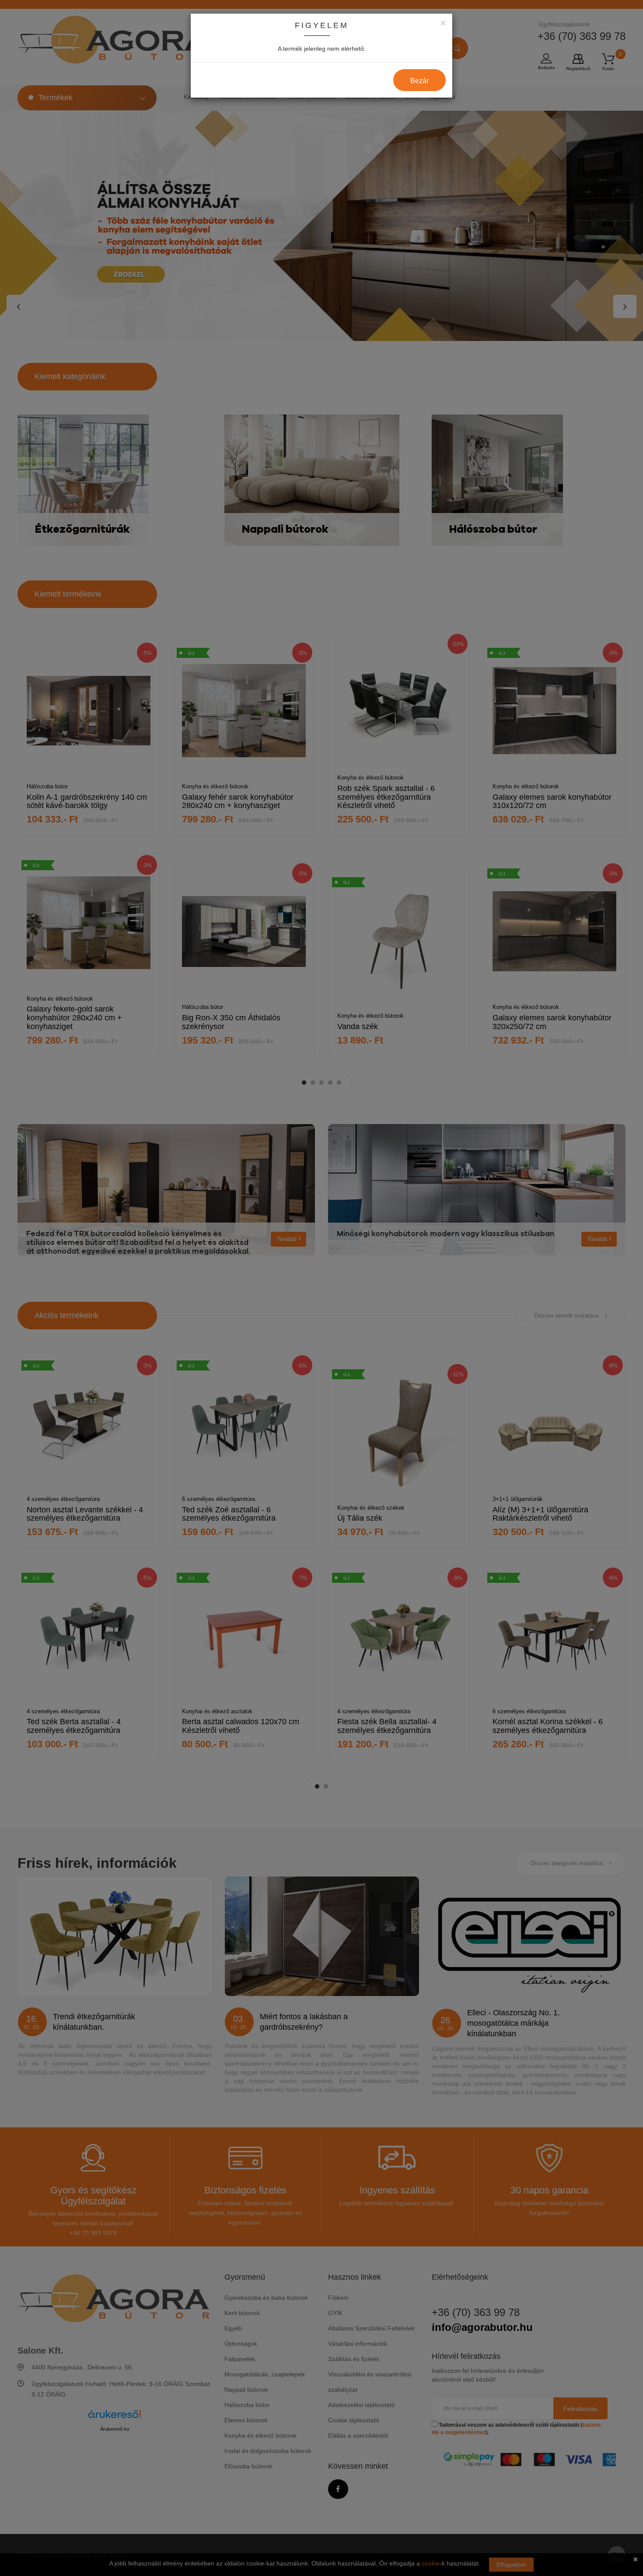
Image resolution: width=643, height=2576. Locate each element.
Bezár (419, 81)
